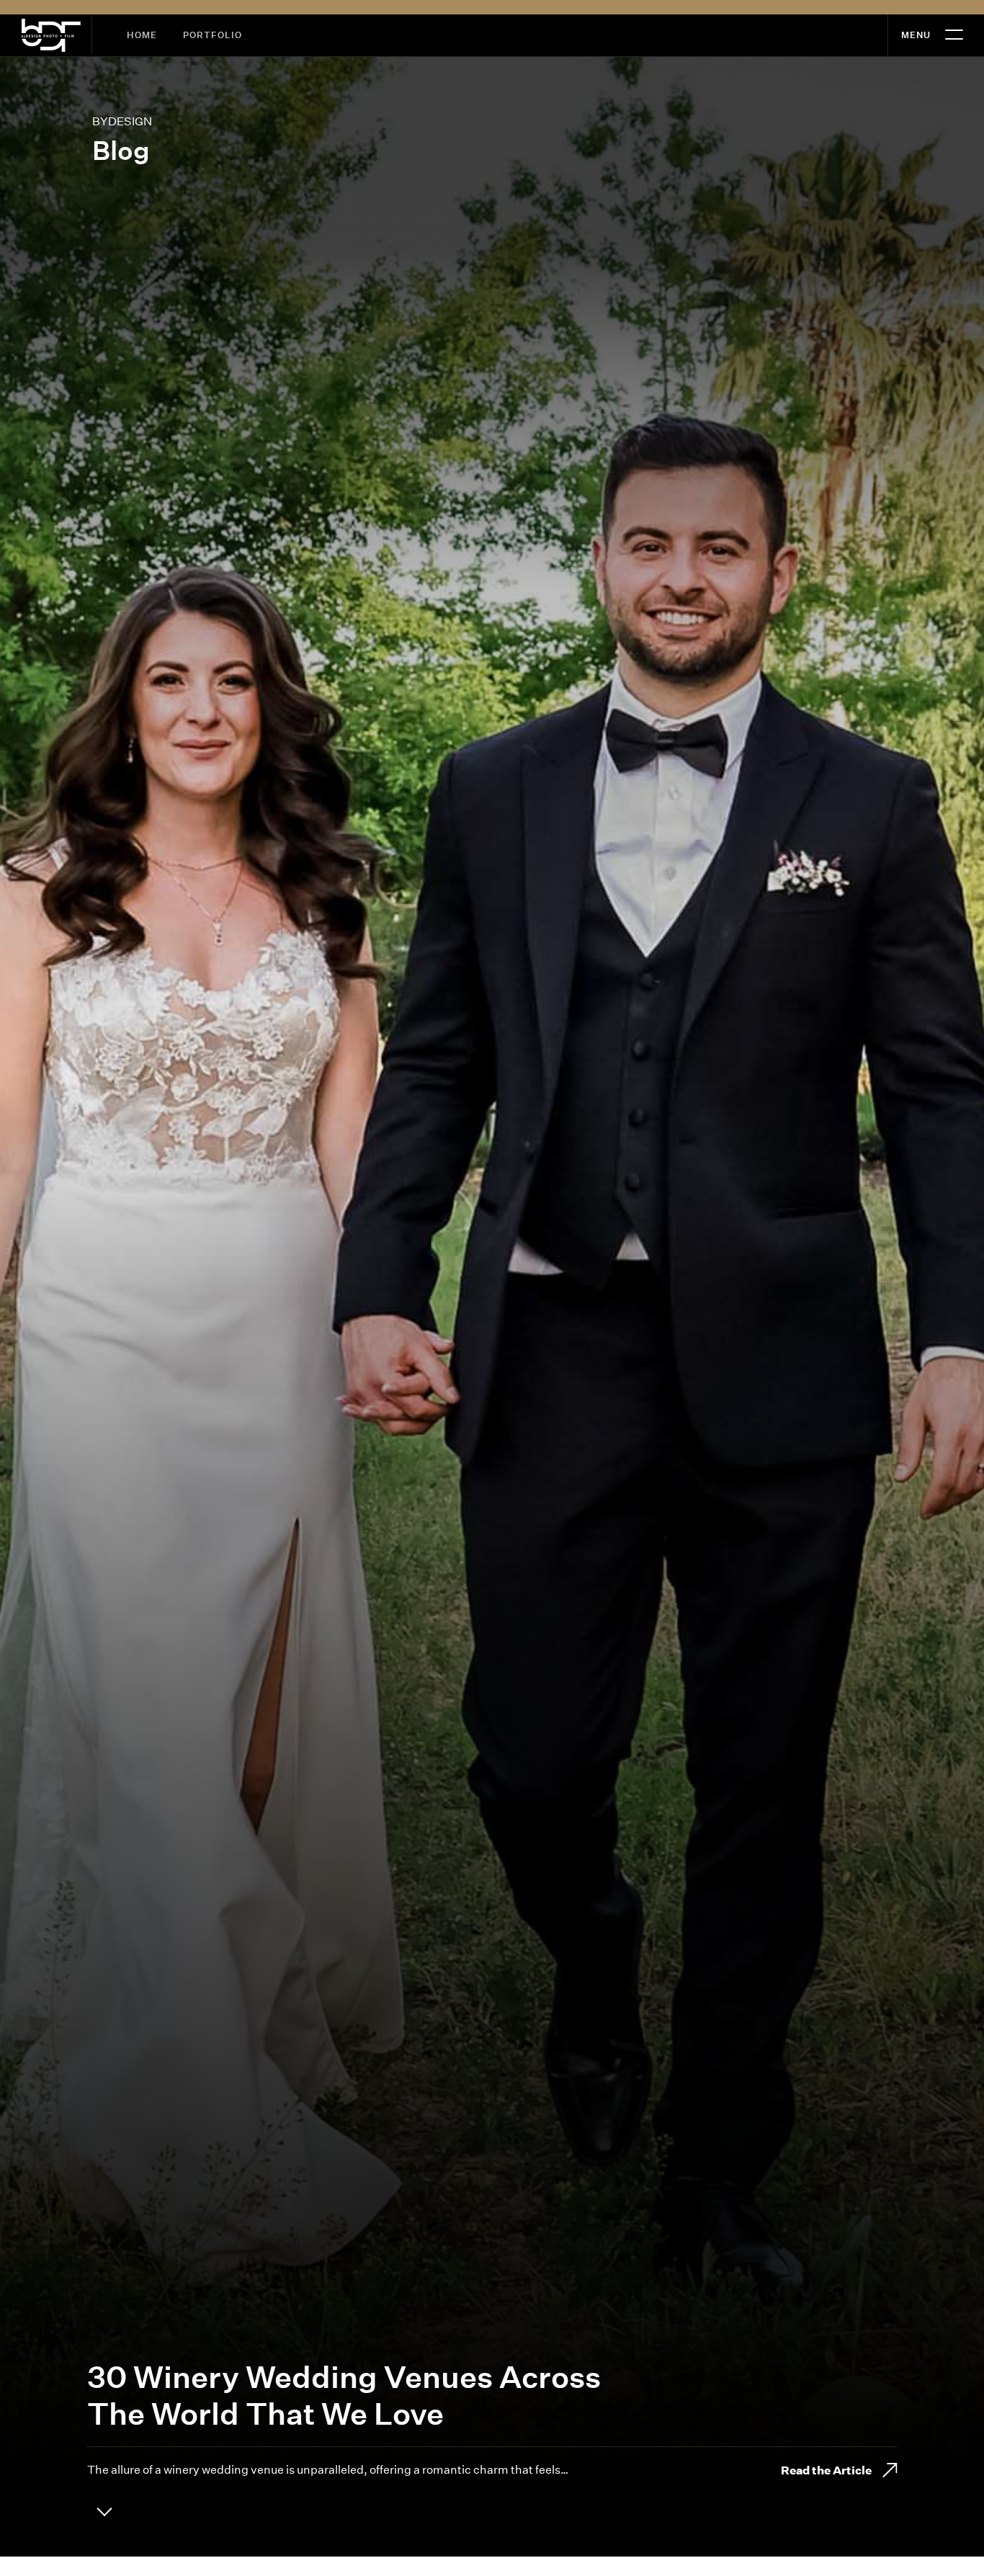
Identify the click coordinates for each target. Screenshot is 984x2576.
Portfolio (213, 35)
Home (142, 35)
